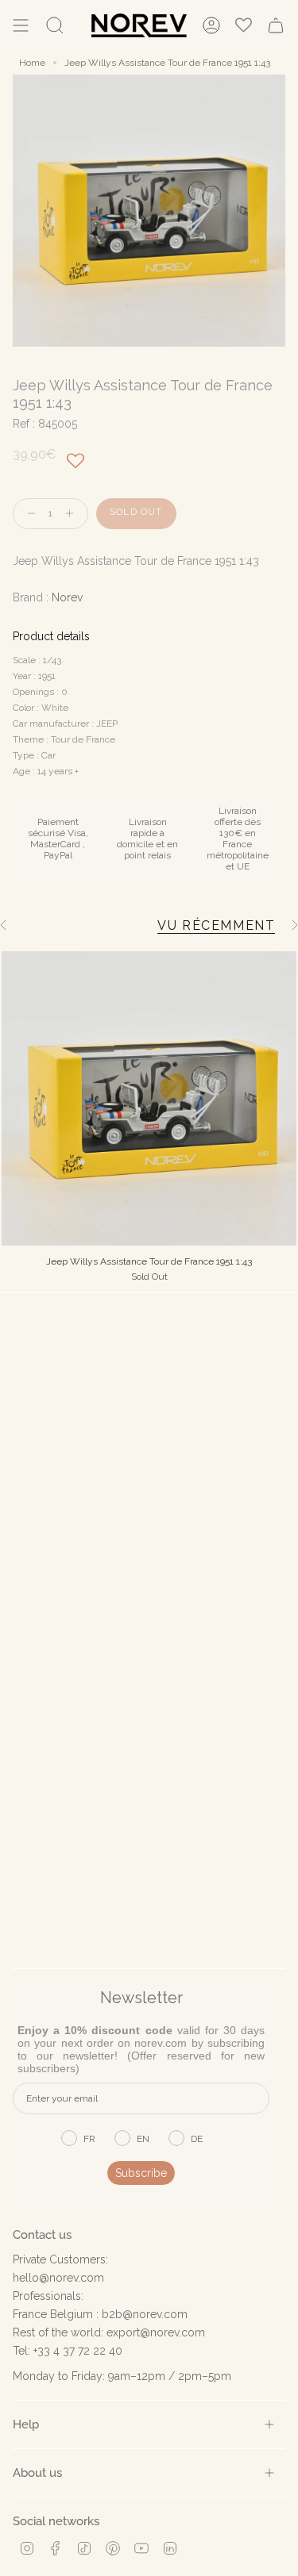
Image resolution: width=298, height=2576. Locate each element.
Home (32, 63)
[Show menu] (21, 25)
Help (26, 2424)
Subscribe (141, 2173)
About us (37, 2472)
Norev (67, 597)
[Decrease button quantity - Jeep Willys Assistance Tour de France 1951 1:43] (28, 514)
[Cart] (276, 25)
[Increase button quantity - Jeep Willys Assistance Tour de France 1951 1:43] (73, 514)
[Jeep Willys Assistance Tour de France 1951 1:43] (149, 1098)
